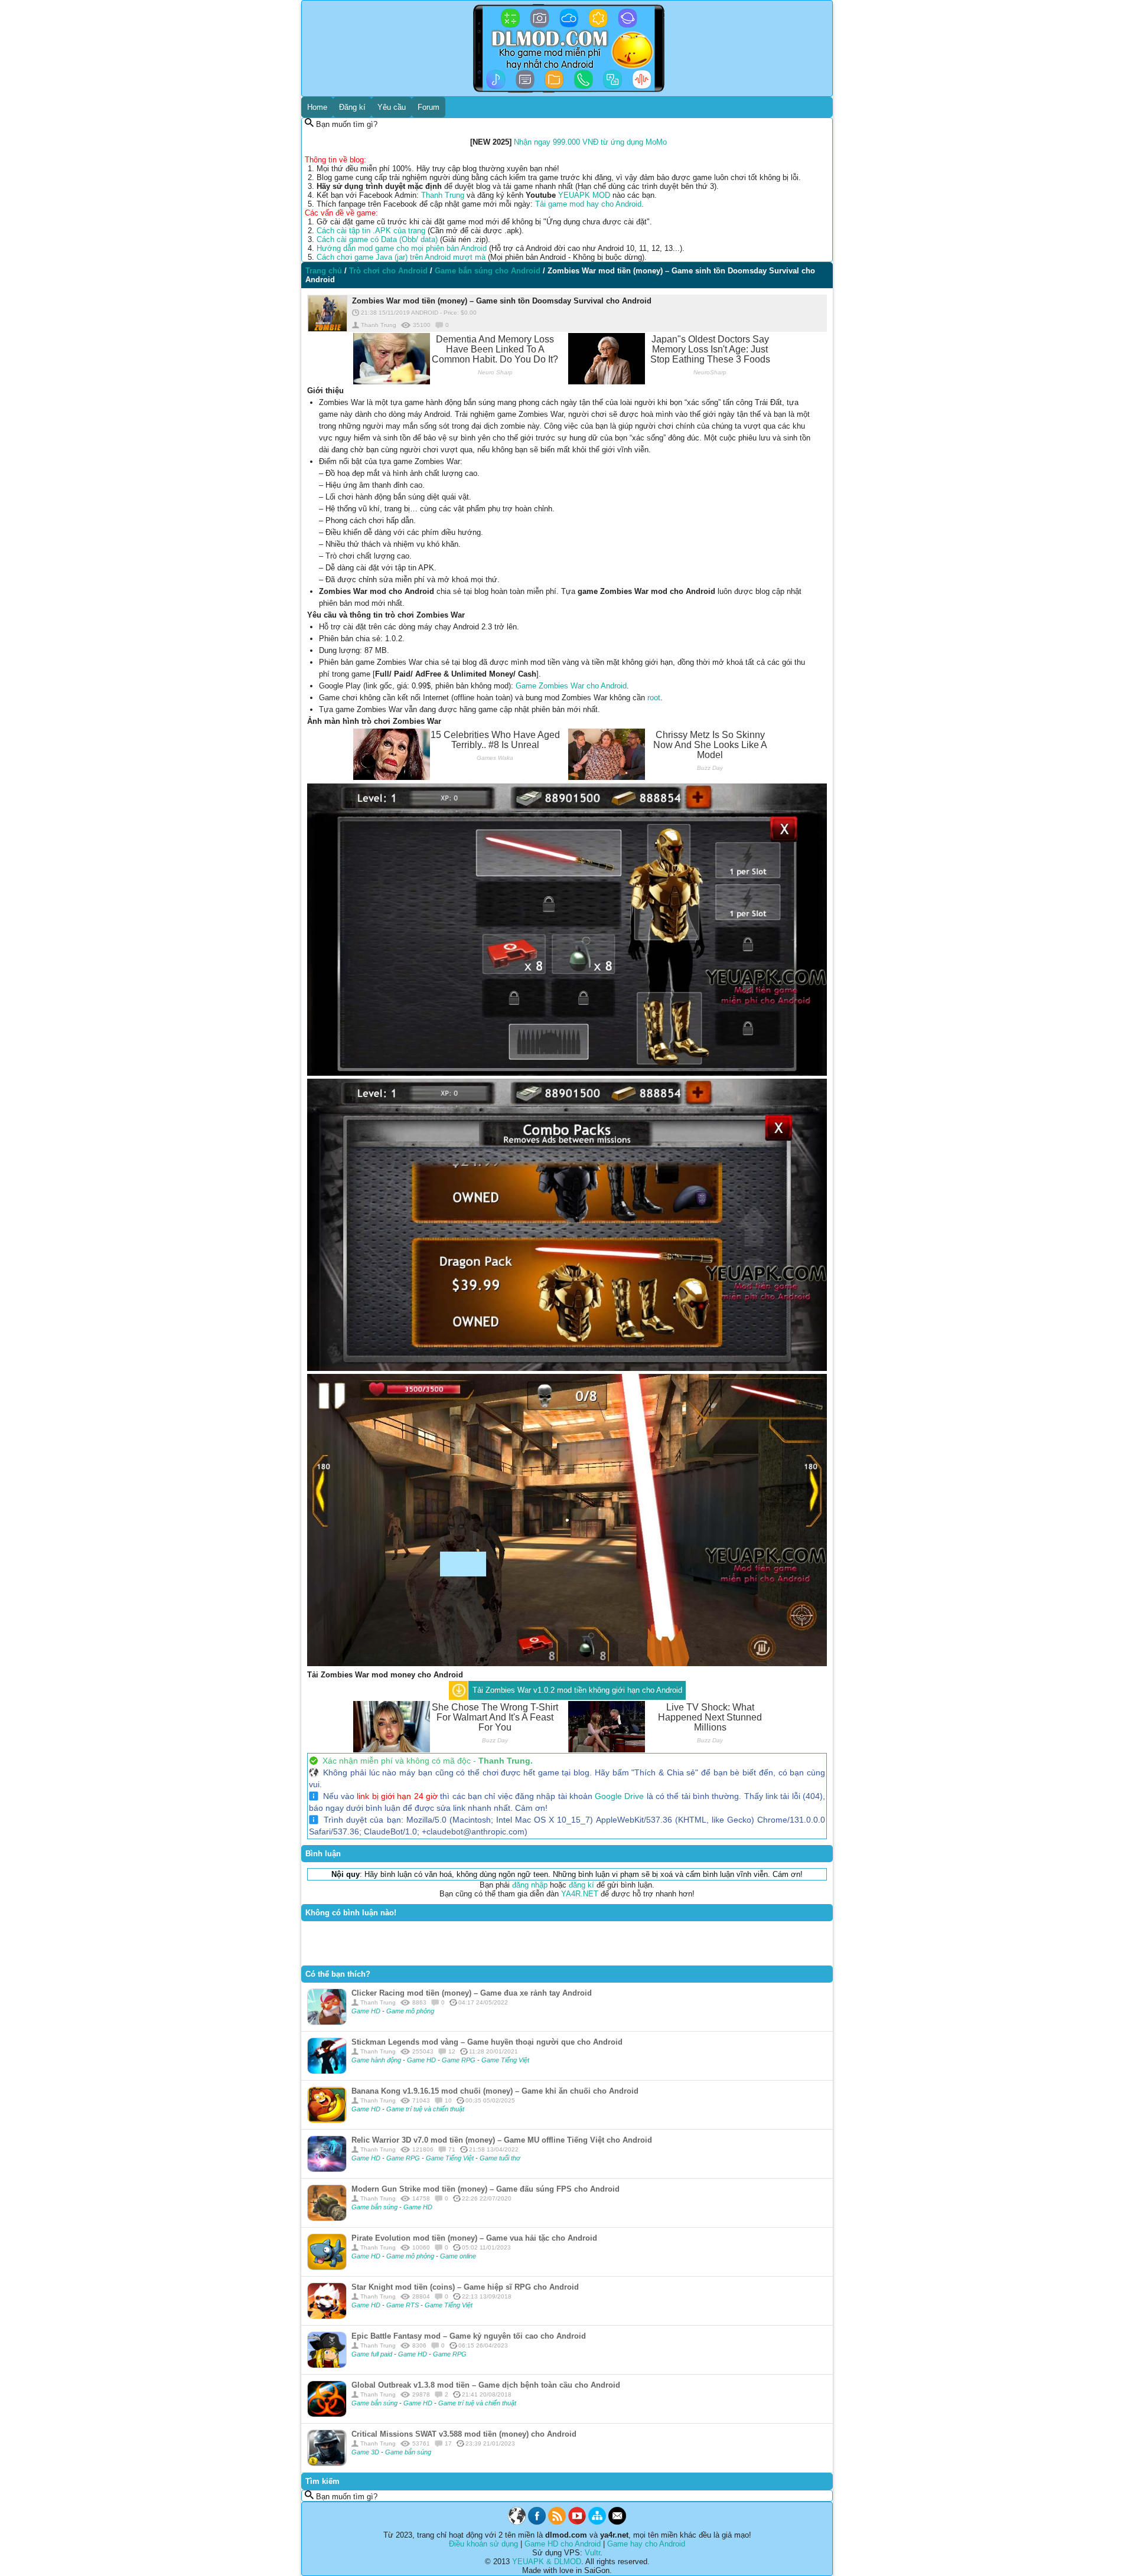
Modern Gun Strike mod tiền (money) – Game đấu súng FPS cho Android (485, 2189)
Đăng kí (352, 107)
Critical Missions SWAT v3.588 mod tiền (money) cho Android (464, 2434)
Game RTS (403, 2305)
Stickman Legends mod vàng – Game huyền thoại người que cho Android (487, 2042)
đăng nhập (530, 1885)
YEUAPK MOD (584, 195)
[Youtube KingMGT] (577, 2522)
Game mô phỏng (410, 2011)
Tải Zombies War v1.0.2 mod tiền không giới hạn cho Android (577, 1690)
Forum (428, 107)
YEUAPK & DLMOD (547, 2562)
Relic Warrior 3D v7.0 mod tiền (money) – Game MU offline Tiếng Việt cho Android (502, 2140)
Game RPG (460, 2060)
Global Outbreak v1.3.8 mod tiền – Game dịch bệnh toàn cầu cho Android (486, 2385)
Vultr (592, 2553)
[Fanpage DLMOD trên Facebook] (537, 2522)
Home (317, 107)
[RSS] (557, 2522)
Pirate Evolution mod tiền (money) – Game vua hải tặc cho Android (474, 2238)
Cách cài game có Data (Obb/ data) (377, 239)
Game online (458, 2256)
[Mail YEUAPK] (617, 2522)
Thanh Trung (443, 195)
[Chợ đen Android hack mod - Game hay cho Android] (517, 2522)
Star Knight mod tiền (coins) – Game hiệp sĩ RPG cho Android (465, 2287)
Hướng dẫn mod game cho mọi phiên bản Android (402, 248)
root (654, 698)
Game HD (367, 2011)
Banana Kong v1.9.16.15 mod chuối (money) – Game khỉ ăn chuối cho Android (495, 2091)
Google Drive (619, 1796)
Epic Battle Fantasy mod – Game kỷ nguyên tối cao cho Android (469, 2336)
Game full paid (373, 2354)
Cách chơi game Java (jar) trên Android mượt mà (401, 257)
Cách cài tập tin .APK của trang (371, 231)
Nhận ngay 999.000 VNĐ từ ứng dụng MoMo (590, 142)
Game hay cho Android (646, 2544)
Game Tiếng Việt (505, 2060)
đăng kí (581, 1885)
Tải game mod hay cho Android (588, 204)
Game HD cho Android (563, 2544)
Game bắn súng (375, 2207)
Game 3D (366, 2452)
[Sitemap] (597, 2522)
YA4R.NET (580, 1894)
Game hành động (377, 2060)
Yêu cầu (392, 107)
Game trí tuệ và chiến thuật (425, 2109)
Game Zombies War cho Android (571, 686)
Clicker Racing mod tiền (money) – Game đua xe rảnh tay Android (472, 1993)
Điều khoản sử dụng (483, 2544)
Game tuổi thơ (500, 2158)
